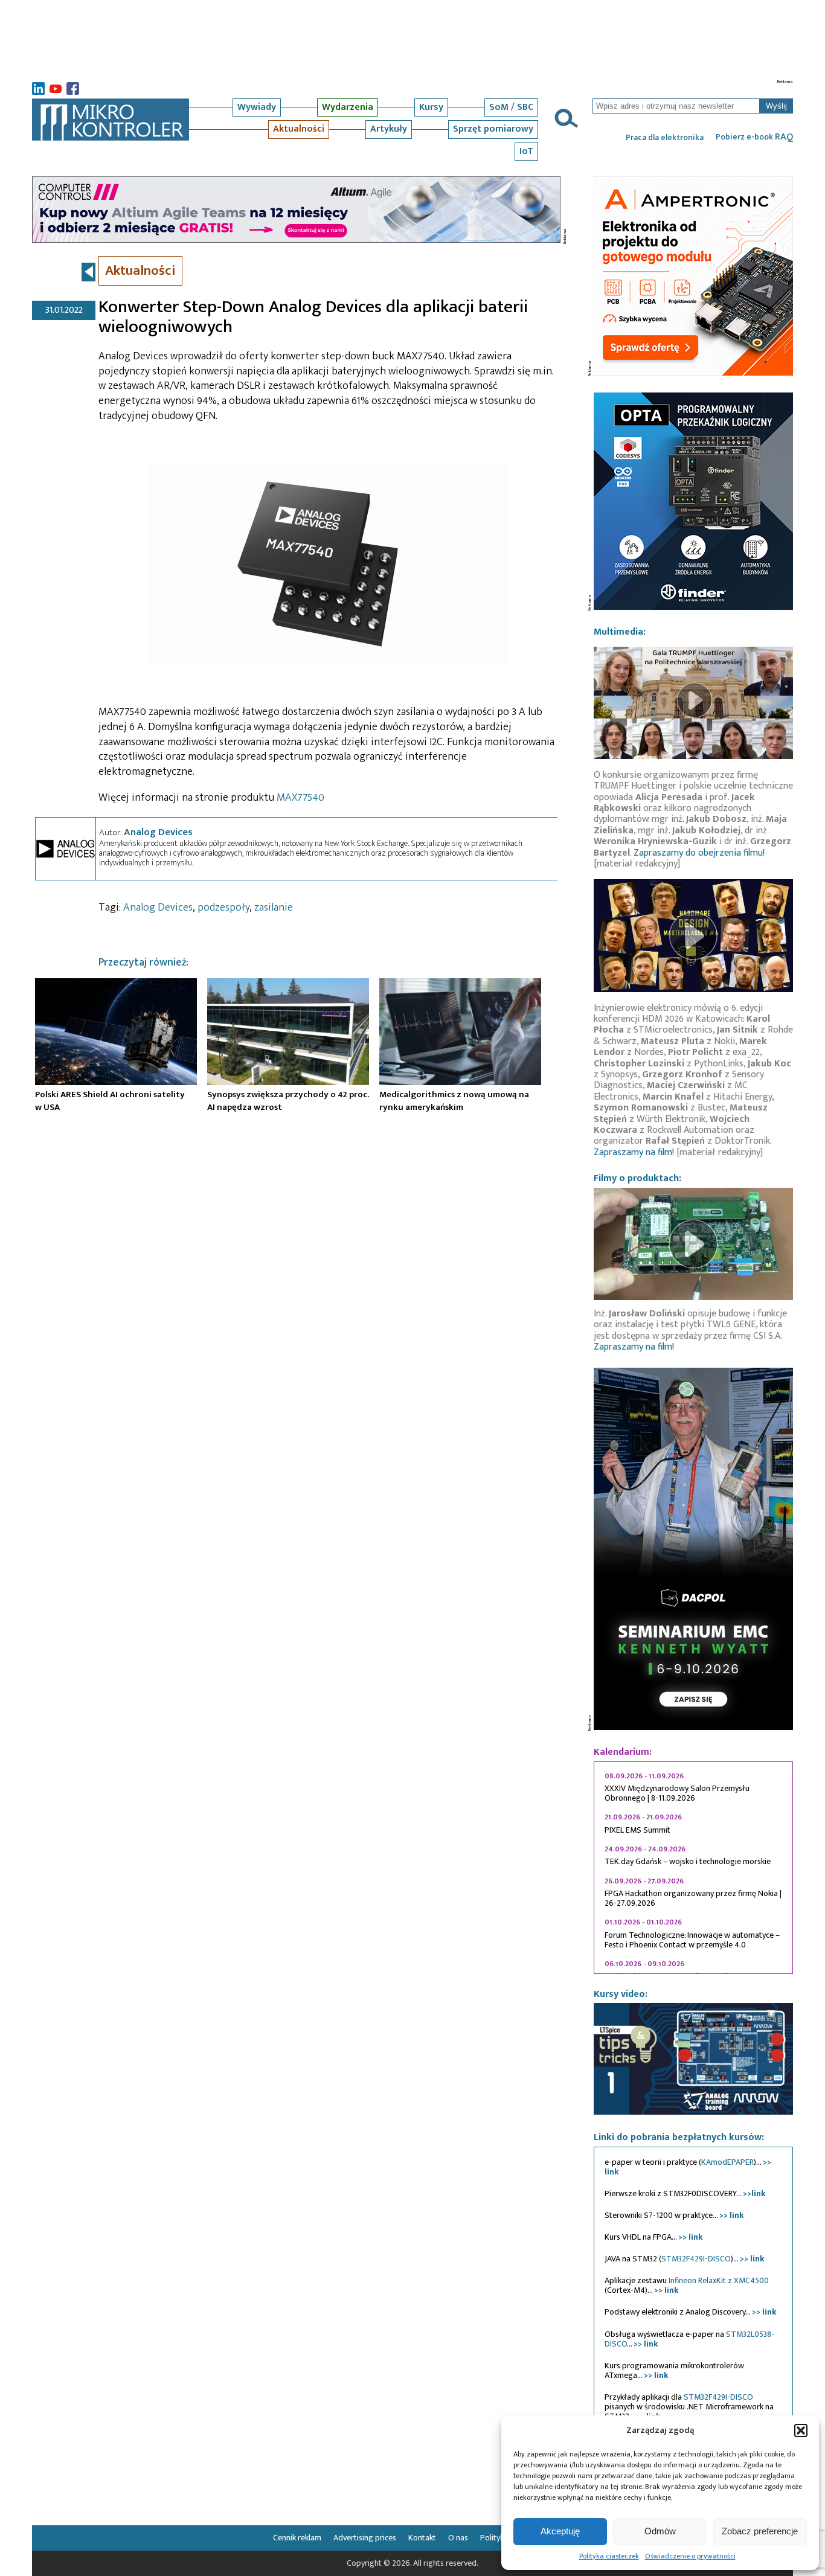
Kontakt (422, 2538)
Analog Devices (158, 832)
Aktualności (299, 129)
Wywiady (257, 107)
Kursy (431, 107)
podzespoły (223, 908)
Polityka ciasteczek (609, 2556)
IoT (526, 151)
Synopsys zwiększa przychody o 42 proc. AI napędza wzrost (288, 1101)
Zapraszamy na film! (634, 1152)
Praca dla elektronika (665, 138)
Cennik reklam (297, 2538)
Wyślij (776, 106)
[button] (801, 2430)
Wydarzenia (348, 107)
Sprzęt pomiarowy (493, 129)
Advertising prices (365, 2538)
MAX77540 (300, 798)
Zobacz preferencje (760, 2531)
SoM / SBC (511, 107)
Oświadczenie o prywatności (690, 2556)
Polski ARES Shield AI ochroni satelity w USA (110, 1101)
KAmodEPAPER (727, 2162)
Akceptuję (560, 2531)
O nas (458, 2538)
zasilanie (274, 908)
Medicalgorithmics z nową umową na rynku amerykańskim (454, 1101)
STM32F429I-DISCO (696, 2259)
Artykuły (389, 129)
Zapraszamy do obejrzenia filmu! (699, 853)
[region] (693, 1868)
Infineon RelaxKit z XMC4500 (719, 2280)
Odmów (660, 2531)
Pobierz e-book (754, 137)
